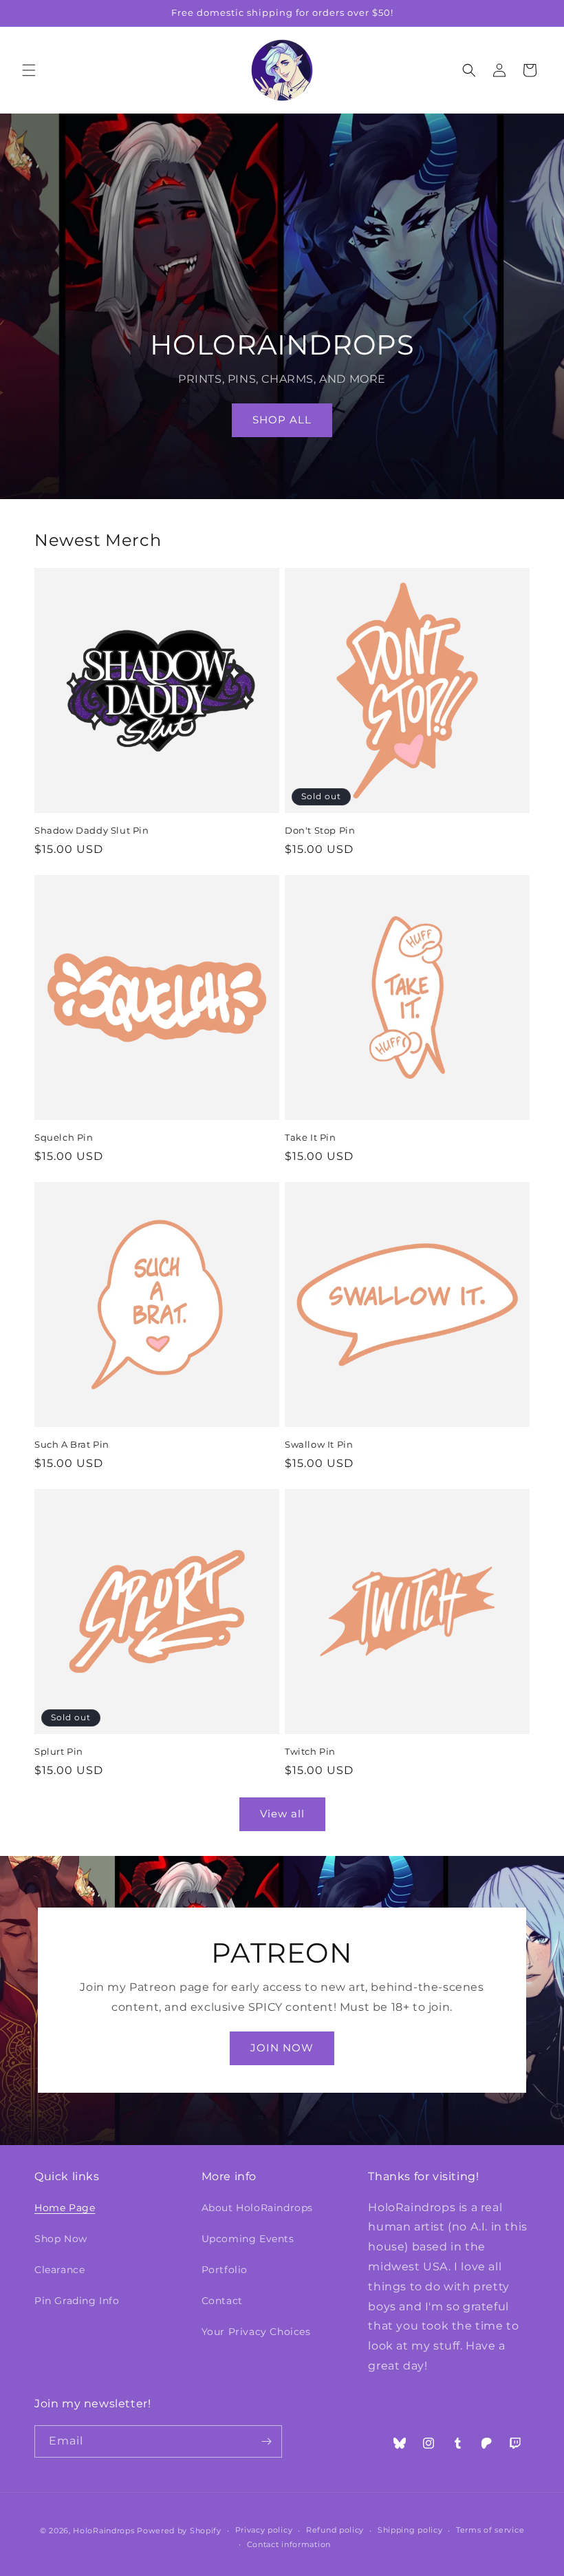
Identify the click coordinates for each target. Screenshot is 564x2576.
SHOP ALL (282, 420)
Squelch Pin (64, 1137)
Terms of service (490, 2530)
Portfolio (225, 2270)
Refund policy (335, 2530)
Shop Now (61, 2239)
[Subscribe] (266, 2441)
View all (282, 1814)
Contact (222, 2301)
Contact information (289, 2544)
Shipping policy (410, 2530)
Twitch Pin (310, 1751)
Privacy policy (264, 2530)
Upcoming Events (248, 2239)
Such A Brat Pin (72, 1444)
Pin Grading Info (77, 2301)
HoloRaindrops (104, 2531)
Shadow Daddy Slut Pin (92, 830)
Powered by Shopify (179, 2531)
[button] (29, 70)
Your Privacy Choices (256, 2332)
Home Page (65, 2208)
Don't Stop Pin (320, 830)
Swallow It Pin (319, 1444)
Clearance (59, 2270)
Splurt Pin (59, 1751)
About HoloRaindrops (257, 2208)
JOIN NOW (282, 2048)
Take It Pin (311, 1137)
